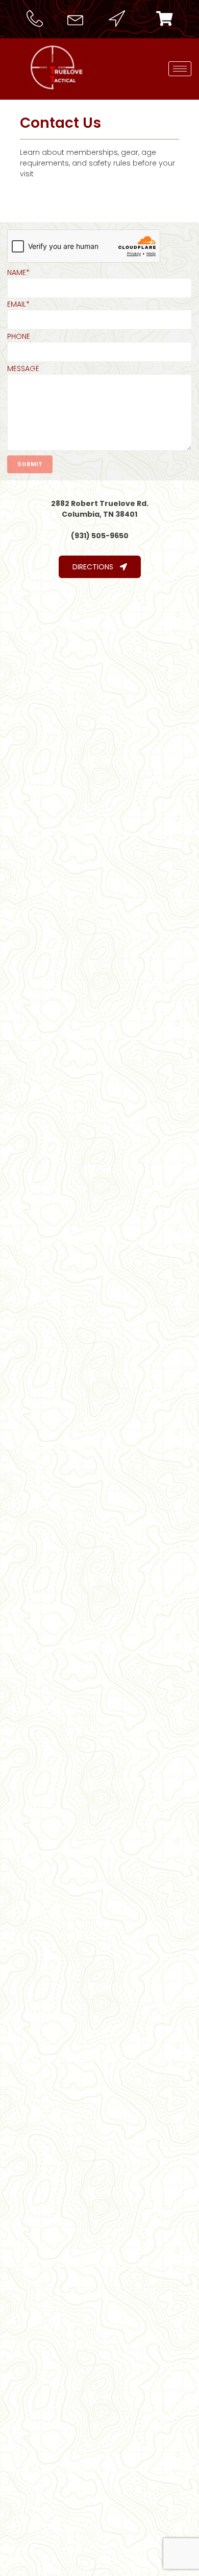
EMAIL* (18, 304)
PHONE (19, 336)
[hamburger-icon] (180, 69)
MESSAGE (23, 369)
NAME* (18, 272)
